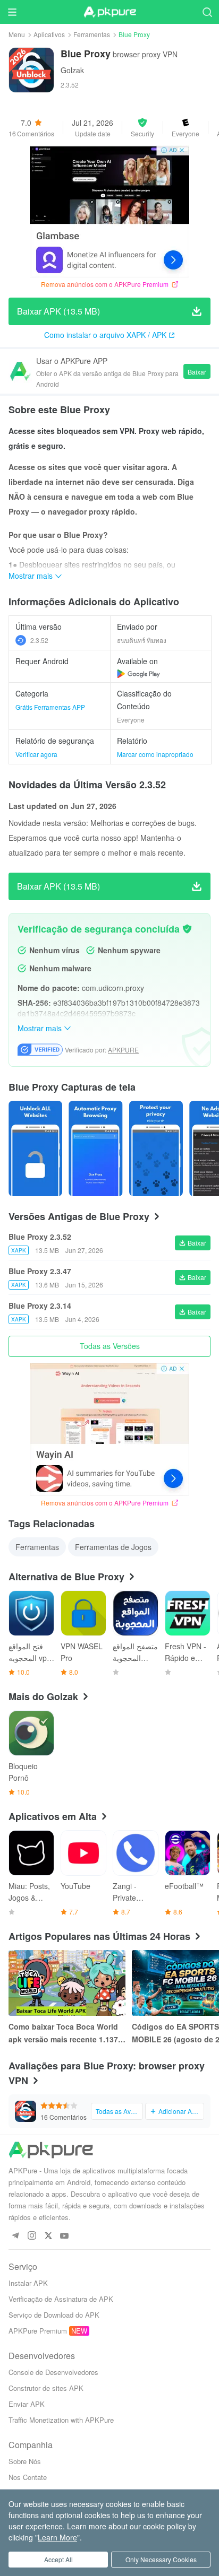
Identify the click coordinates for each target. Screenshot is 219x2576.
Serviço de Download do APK (54, 2315)
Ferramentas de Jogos (113, 1547)
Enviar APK (27, 2404)
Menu (17, 34)
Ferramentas (92, 34)
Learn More (57, 2537)
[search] (207, 12)
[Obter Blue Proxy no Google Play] (138, 674)
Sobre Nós (25, 2461)
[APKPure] (109, 12)
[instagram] (32, 2236)
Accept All (58, 2559)
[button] (142, 127)
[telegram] (15, 2236)
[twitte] (48, 2236)
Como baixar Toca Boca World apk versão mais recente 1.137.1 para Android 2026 (66, 2033)
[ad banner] (109, 211)
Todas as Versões (110, 1346)
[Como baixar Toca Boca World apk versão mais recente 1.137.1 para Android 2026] (67, 1983)
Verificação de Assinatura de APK (61, 2299)
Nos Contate (28, 2477)
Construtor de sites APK (46, 2388)
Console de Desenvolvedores (53, 2372)
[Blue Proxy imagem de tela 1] (95, 1148)
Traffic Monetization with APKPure (61, 2420)
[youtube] (65, 2236)
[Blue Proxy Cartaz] (35, 1148)
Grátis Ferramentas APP (50, 707)
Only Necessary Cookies (161, 2559)
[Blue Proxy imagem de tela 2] (156, 1148)
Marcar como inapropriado (155, 754)
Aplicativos (49, 34)
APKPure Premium (38, 2331)
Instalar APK (28, 2283)
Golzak (72, 70)
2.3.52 (39, 640)
